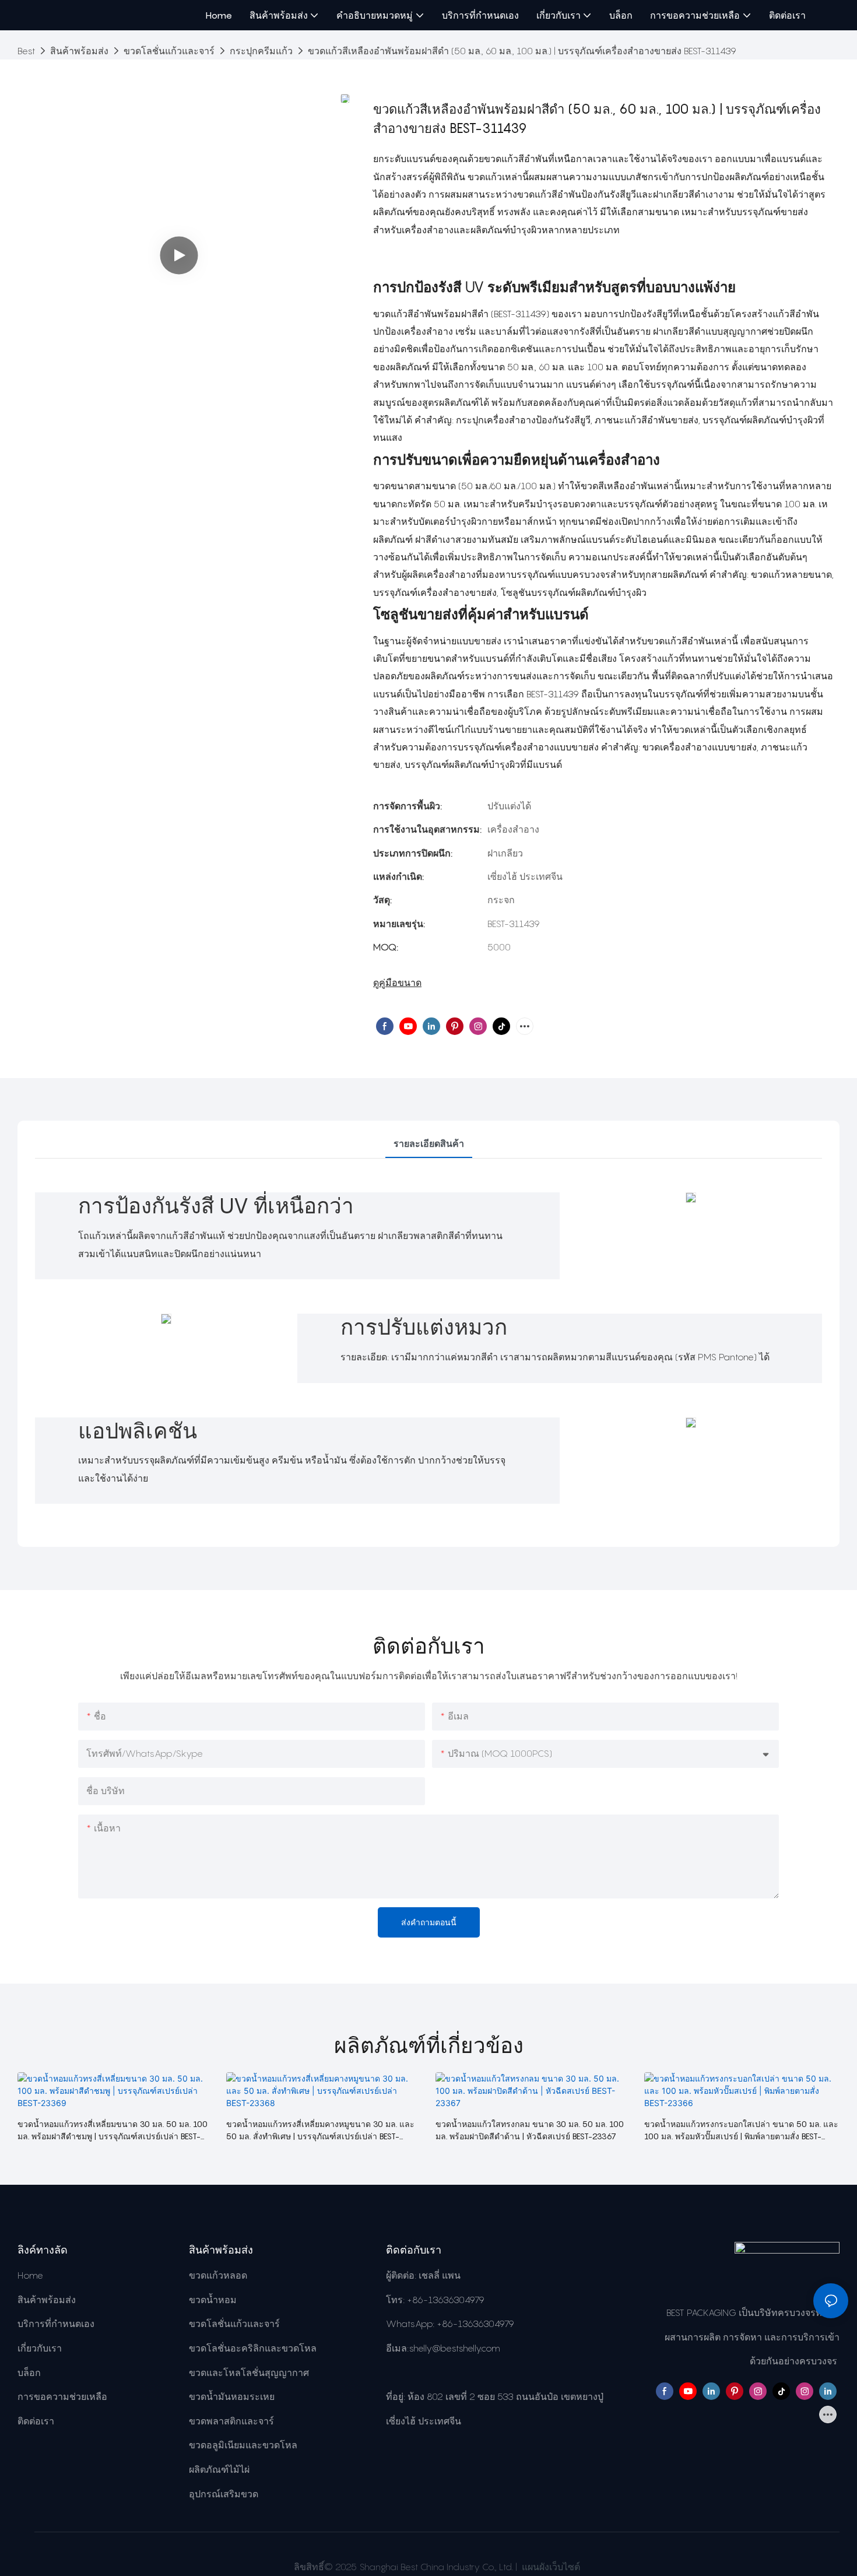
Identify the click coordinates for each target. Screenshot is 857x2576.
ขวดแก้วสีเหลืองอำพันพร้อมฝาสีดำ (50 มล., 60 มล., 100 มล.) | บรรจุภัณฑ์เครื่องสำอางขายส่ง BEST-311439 (522, 51)
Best (26, 51)
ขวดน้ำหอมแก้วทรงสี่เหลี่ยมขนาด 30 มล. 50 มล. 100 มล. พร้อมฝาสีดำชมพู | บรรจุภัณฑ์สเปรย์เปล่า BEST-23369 (113, 2131)
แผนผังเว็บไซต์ (550, 2567)
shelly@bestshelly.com (454, 2348)
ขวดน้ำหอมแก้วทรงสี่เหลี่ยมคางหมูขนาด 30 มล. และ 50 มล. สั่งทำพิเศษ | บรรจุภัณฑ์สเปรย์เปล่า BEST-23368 (320, 2131)
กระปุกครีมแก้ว (261, 51)
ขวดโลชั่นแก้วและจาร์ (169, 51)
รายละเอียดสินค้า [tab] (429, 1143)
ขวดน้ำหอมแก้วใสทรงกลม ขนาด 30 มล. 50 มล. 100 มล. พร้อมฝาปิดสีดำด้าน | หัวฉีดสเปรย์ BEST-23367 (530, 2130)
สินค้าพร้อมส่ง (79, 51)
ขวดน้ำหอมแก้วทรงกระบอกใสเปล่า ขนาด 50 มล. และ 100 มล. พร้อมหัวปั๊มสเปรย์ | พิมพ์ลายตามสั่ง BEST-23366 (741, 2131)
